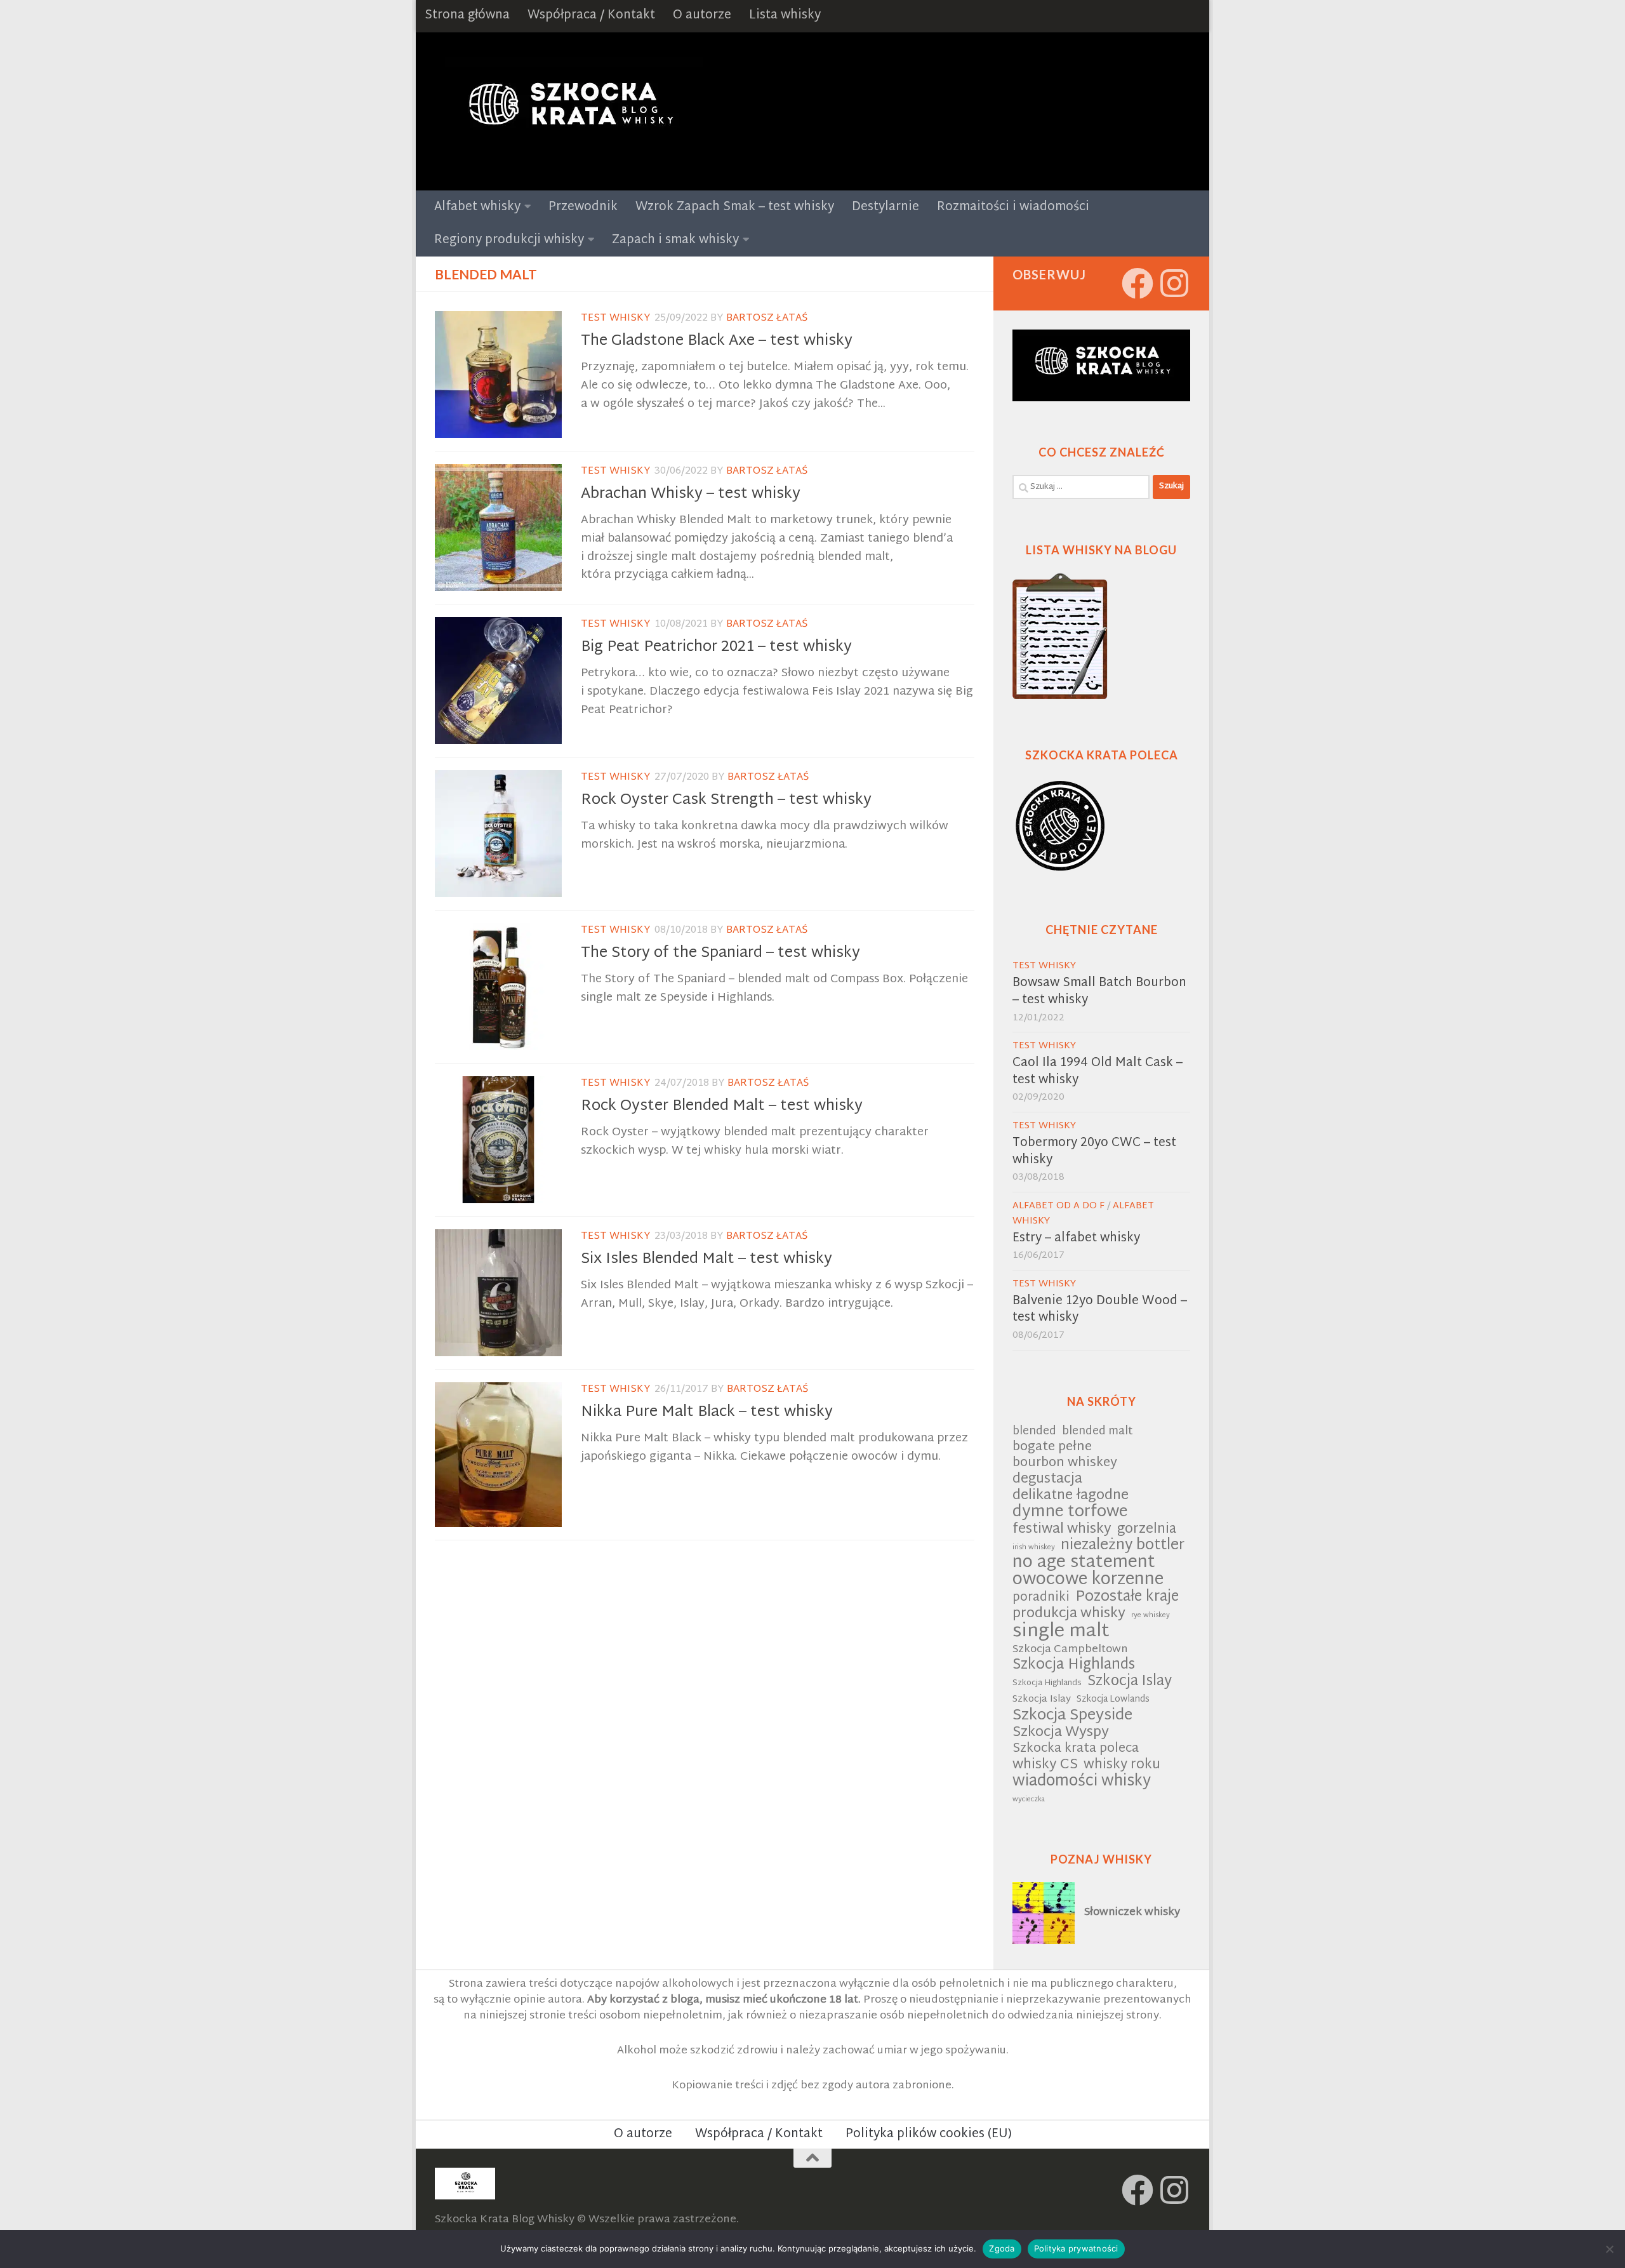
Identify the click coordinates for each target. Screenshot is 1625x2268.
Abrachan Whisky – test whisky (691, 494)
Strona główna (467, 16)
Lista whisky (785, 16)
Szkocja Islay (1130, 1682)
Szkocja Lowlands (1113, 1700)
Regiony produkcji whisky (509, 240)
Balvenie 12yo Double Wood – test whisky (1100, 1310)
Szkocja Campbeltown (1070, 1650)
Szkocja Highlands (1074, 1666)
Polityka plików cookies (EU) (929, 2134)
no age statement (1084, 1564)
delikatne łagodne (1071, 1496)
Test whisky (616, 318)
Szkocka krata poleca (1076, 1750)
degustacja (1047, 1480)
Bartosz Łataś (767, 318)
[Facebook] (1137, 283)
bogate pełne (1052, 1448)
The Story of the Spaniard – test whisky (720, 953)
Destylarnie (885, 207)
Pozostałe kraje (1127, 1598)
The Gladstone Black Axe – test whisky (717, 341)
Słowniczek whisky (1132, 1912)
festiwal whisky (1062, 1530)
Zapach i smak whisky (675, 240)
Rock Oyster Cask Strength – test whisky (726, 800)
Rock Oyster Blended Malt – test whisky (722, 1106)
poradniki (1041, 1598)
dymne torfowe (1070, 1513)
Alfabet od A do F (1058, 1206)
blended (1034, 1432)
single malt (1061, 1632)
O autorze (702, 16)
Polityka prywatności (1076, 2248)
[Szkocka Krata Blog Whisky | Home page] (569, 111)
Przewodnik (583, 207)
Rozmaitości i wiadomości (1013, 207)
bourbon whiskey (1065, 1464)
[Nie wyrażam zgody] (1609, 2249)
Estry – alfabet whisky (1076, 1238)
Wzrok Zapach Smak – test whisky (735, 207)
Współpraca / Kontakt (591, 16)
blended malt (1098, 1432)
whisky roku (1122, 1765)
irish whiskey (1034, 1548)
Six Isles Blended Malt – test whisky (706, 1259)
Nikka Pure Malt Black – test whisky (707, 1412)
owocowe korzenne (1088, 1581)
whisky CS (1045, 1765)
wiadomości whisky (1082, 1782)
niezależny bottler (1123, 1546)
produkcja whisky (1069, 1614)
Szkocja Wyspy (1061, 1733)
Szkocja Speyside (1072, 1716)
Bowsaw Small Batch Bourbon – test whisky (1099, 992)
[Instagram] (1174, 283)
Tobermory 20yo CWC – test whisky (1094, 1152)
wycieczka (1029, 1800)
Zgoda (1002, 2248)
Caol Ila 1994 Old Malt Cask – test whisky (1098, 1072)
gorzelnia (1147, 1530)
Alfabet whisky (477, 207)
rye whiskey (1151, 1616)
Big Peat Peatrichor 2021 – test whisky (716, 647)
